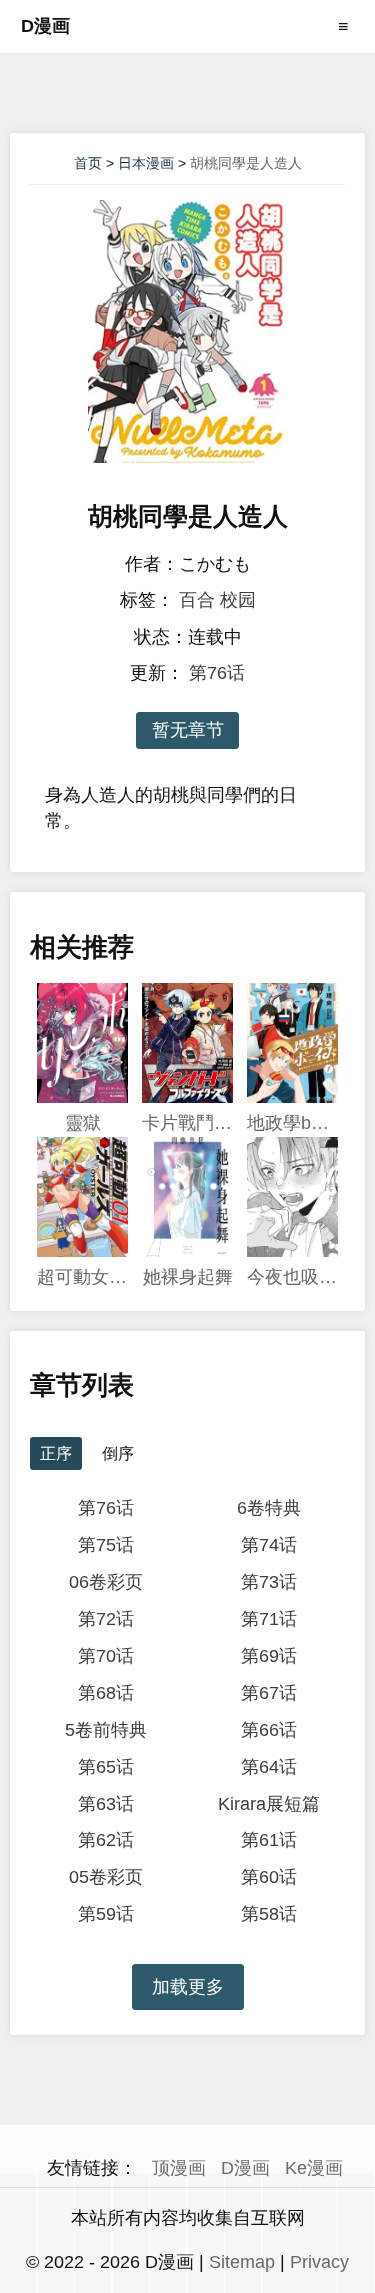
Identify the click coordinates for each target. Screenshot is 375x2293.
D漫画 (45, 26)
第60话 (269, 1877)
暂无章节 (188, 730)
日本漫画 (146, 163)
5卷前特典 (106, 1730)
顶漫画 (179, 2168)
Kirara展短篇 (269, 1804)
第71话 (269, 1619)
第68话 (106, 1693)
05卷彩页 (106, 1877)
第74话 (269, 1545)
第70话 (106, 1656)
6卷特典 (269, 1508)
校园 (238, 600)
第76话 (217, 673)
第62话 (106, 1840)
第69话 (269, 1656)
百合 (197, 600)
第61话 (269, 1840)
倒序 (118, 1453)
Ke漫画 (314, 2168)
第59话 (106, 1914)
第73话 (269, 1582)
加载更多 (188, 1987)
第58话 (269, 1914)
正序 (56, 1453)
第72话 (106, 1619)
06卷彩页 (106, 1582)
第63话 (106, 1804)
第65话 (106, 1767)
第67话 (269, 1693)
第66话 (269, 1730)
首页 (88, 163)
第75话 (106, 1545)
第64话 (269, 1767)
